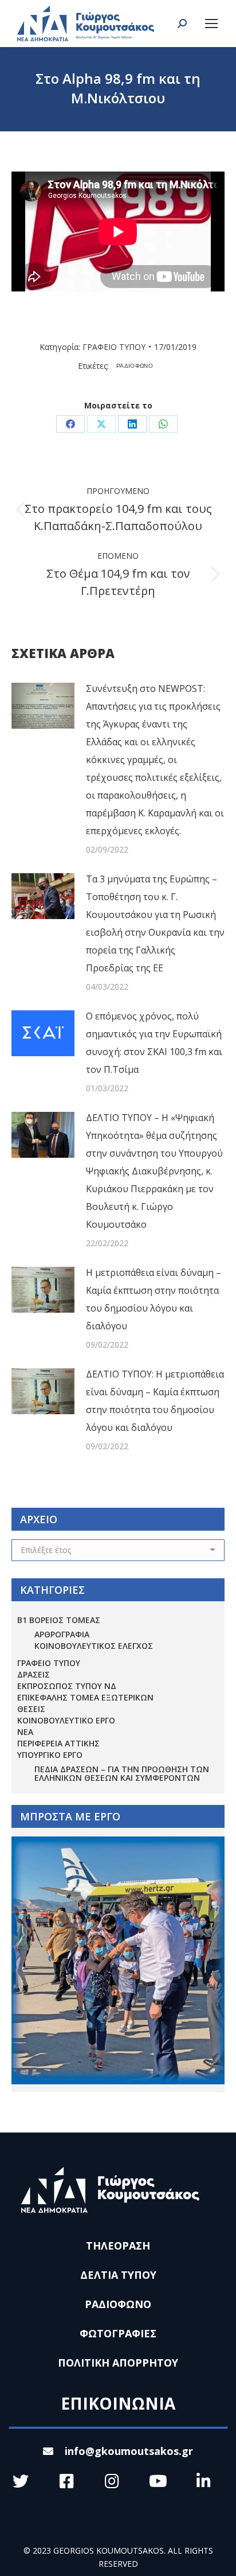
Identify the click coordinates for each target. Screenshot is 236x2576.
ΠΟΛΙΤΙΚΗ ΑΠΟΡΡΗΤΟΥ (118, 2363)
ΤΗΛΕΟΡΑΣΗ (118, 2246)
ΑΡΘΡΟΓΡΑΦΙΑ (62, 1634)
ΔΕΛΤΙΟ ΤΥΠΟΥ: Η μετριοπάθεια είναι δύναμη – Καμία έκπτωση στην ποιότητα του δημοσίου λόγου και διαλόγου (155, 1401)
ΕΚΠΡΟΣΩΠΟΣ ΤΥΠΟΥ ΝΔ (67, 1686)
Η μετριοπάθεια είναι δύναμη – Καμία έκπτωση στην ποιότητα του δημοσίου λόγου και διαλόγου (154, 1299)
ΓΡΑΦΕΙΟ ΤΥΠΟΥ (114, 347)
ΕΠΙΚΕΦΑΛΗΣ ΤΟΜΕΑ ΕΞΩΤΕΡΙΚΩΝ (85, 1697)
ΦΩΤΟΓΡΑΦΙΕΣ (118, 2333)
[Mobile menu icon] (211, 24)
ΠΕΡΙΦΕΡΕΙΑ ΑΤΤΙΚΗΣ (58, 1743)
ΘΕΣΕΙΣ (31, 1709)
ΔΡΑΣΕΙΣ (34, 1674)
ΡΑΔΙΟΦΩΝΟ (135, 366)
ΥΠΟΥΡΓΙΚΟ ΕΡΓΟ (50, 1755)
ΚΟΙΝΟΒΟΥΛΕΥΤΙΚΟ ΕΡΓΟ (66, 1720)
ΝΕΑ (25, 1732)
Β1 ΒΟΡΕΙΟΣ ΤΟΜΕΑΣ (59, 1620)
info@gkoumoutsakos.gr (129, 2451)
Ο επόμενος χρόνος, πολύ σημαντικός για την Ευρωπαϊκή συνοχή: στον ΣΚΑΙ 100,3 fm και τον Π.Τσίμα (154, 1043)
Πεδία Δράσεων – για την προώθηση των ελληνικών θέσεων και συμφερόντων (122, 1773)
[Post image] (43, 706)
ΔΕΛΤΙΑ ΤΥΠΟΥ (118, 2275)
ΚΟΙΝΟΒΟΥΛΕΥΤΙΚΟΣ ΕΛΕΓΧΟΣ (94, 1646)
